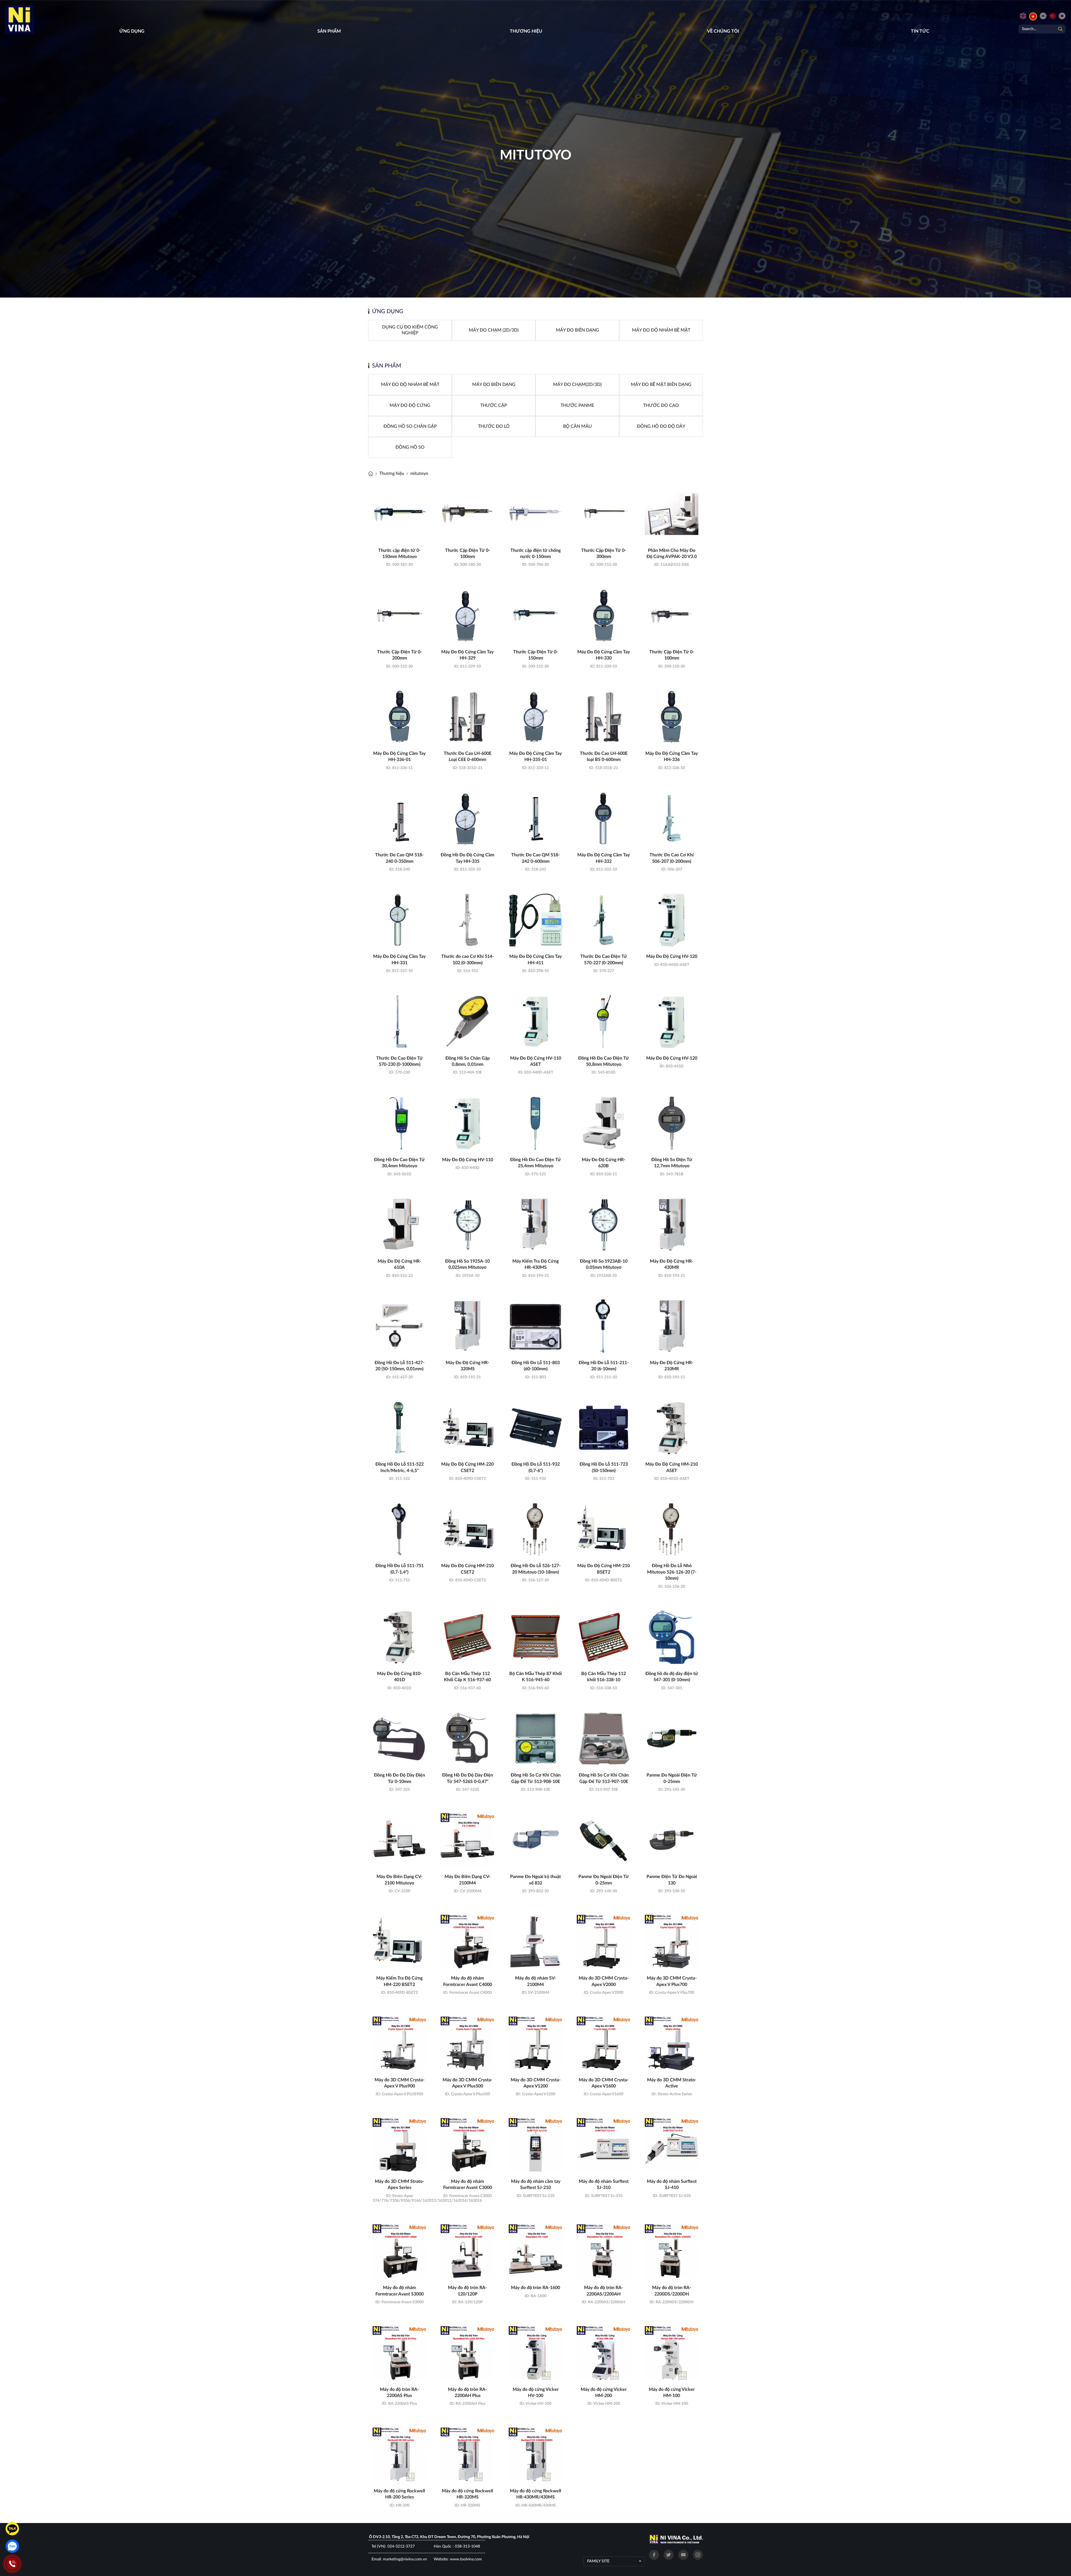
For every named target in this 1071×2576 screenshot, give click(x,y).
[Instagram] (698, 2555)
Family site (598, 2561)
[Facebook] (654, 2555)
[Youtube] (683, 2555)
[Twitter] (669, 2555)
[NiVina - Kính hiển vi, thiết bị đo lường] (371, 474)
